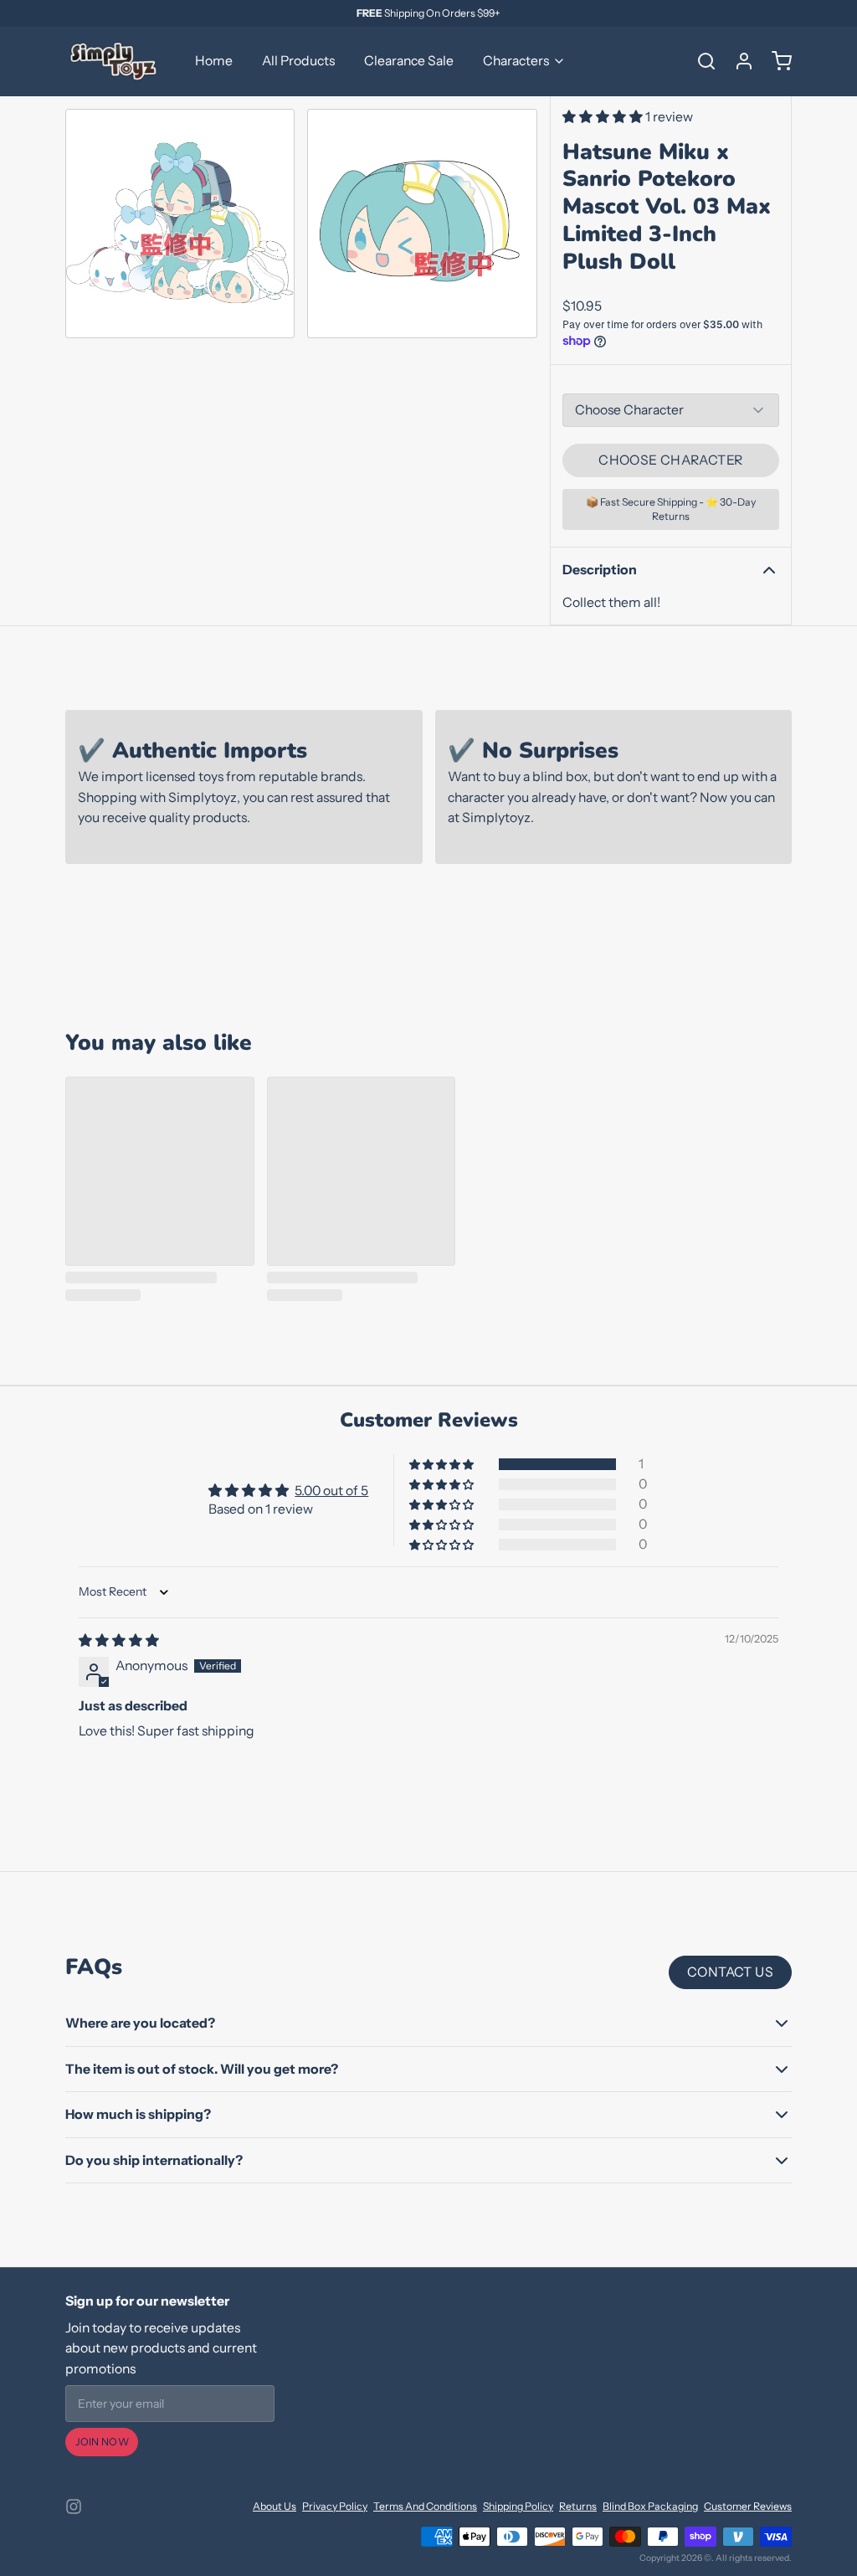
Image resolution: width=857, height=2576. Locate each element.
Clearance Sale (409, 61)
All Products (298, 61)
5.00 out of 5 (331, 1491)
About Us (275, 2506)
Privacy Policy (335, 2506)
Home (214, 61)
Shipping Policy (518, 2506)
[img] (119, 1640)
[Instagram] (74, 2507)
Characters (516, 61)
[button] (604, 117)
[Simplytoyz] (115, 61)
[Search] (700, 61)
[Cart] (776, 61)
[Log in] (738, 61)
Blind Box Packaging (650, 2506)
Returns (578, 2506)
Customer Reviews (748, 2506)
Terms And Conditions (425, 2506)
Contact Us (730, 1972)
